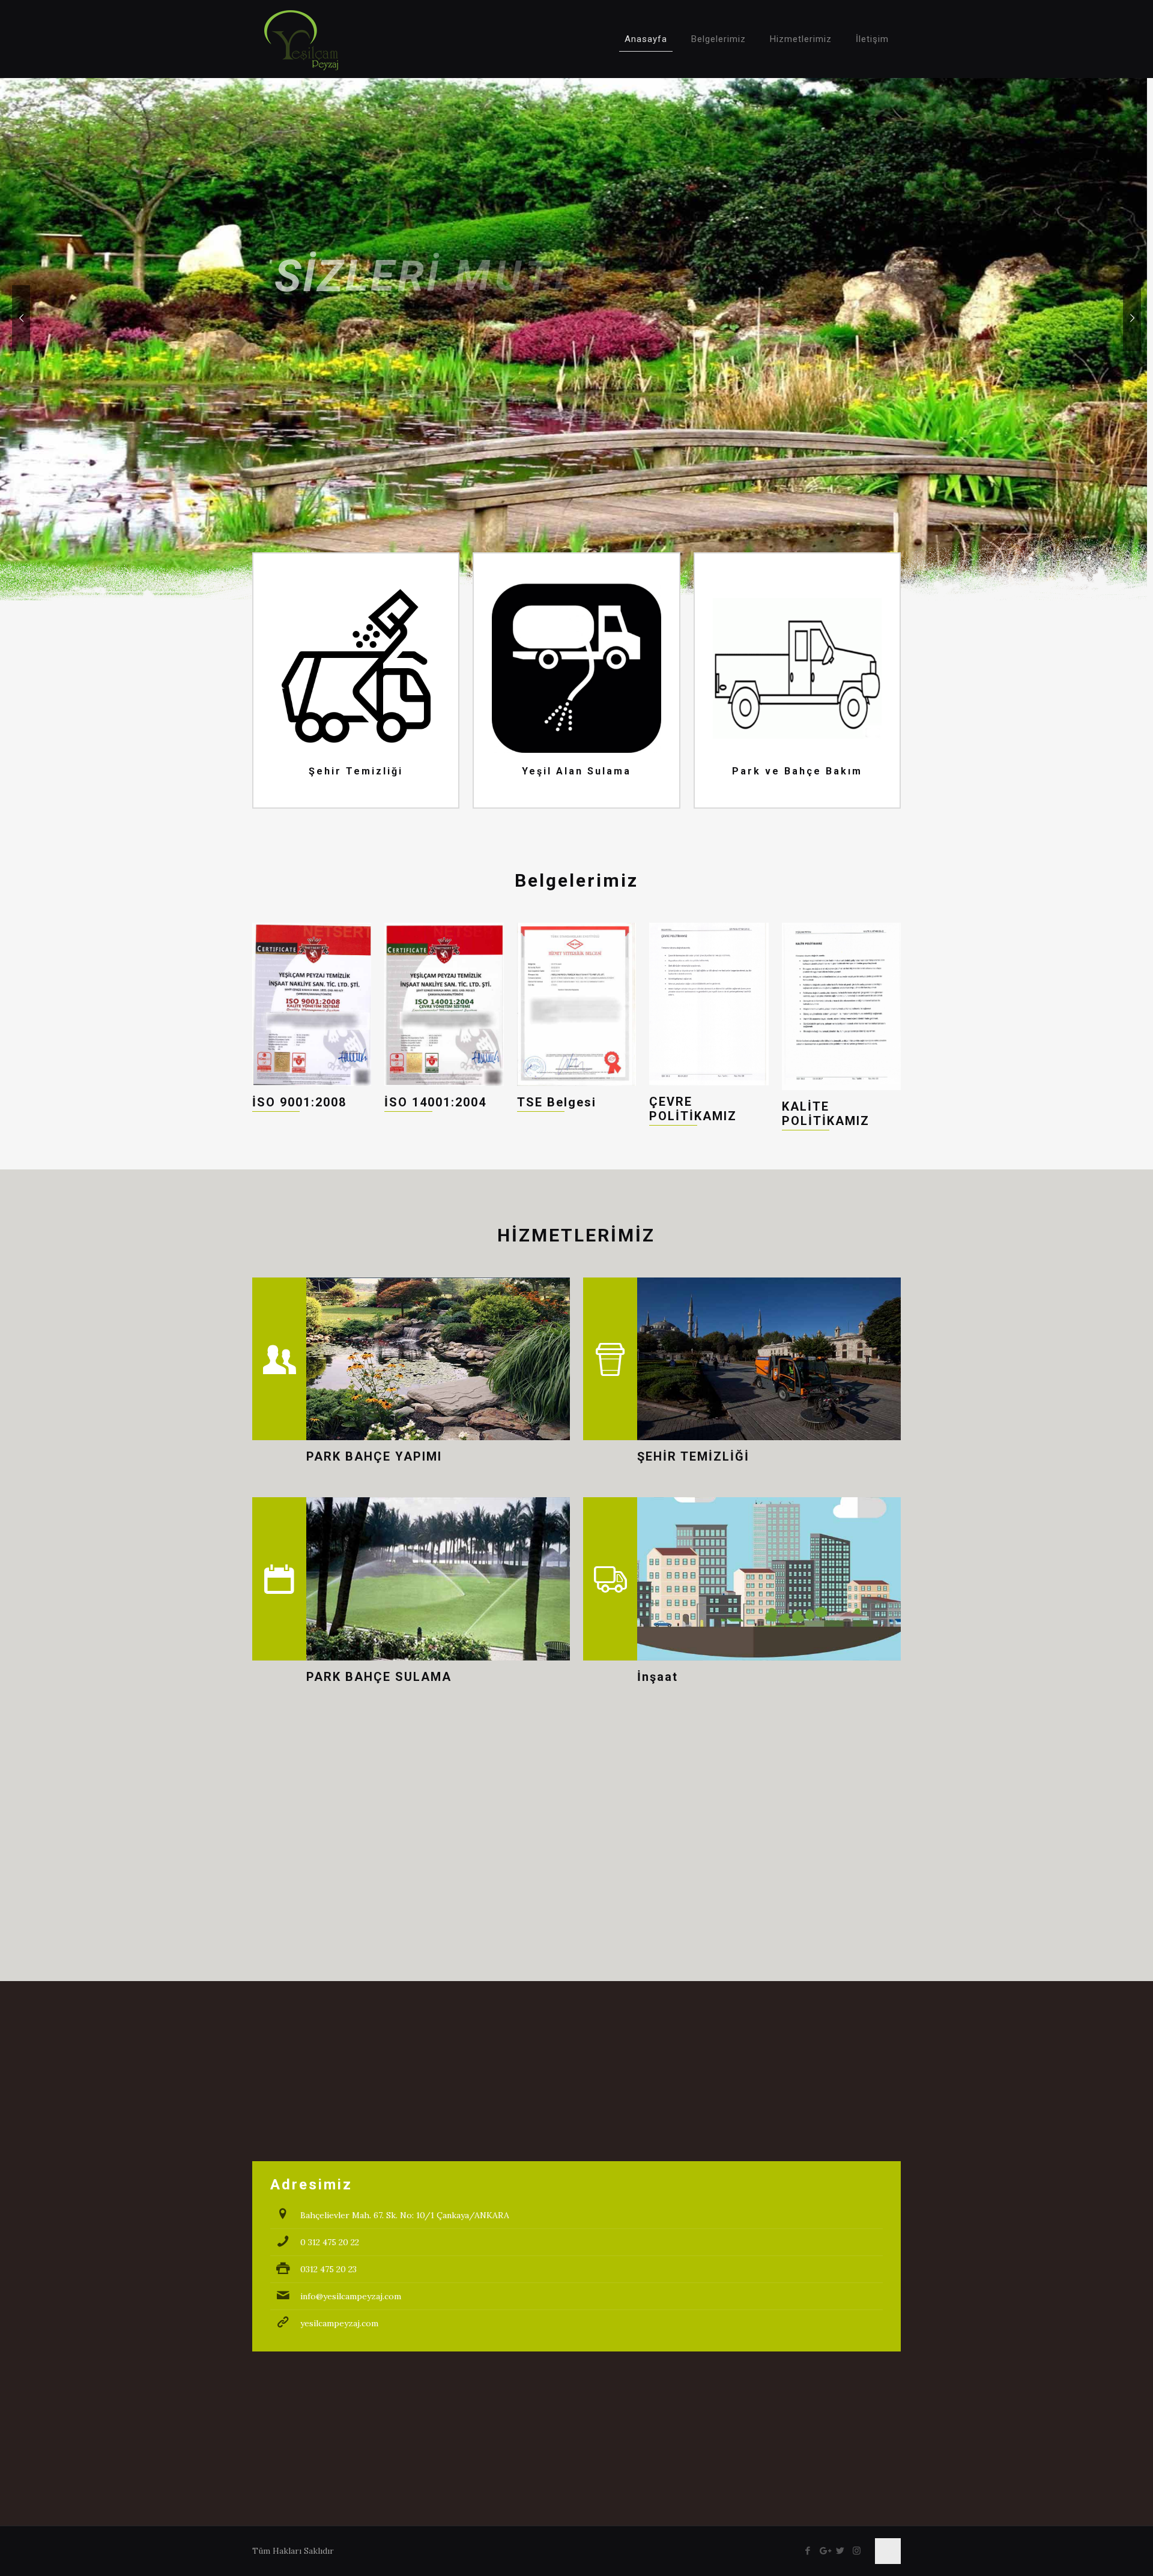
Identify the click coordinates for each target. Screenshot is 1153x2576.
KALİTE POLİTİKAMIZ (826, 1114)
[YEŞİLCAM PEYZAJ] (301, 39)
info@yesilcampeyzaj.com (351, 2296)
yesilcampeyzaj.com (339, 2323)
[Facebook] (808, 2550)
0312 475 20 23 (328, 2269)
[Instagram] (857, 2550)
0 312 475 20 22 (330, 2242)
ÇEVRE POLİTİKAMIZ (693, 1109)
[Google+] (824, 2550)
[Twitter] (840, 2550)
